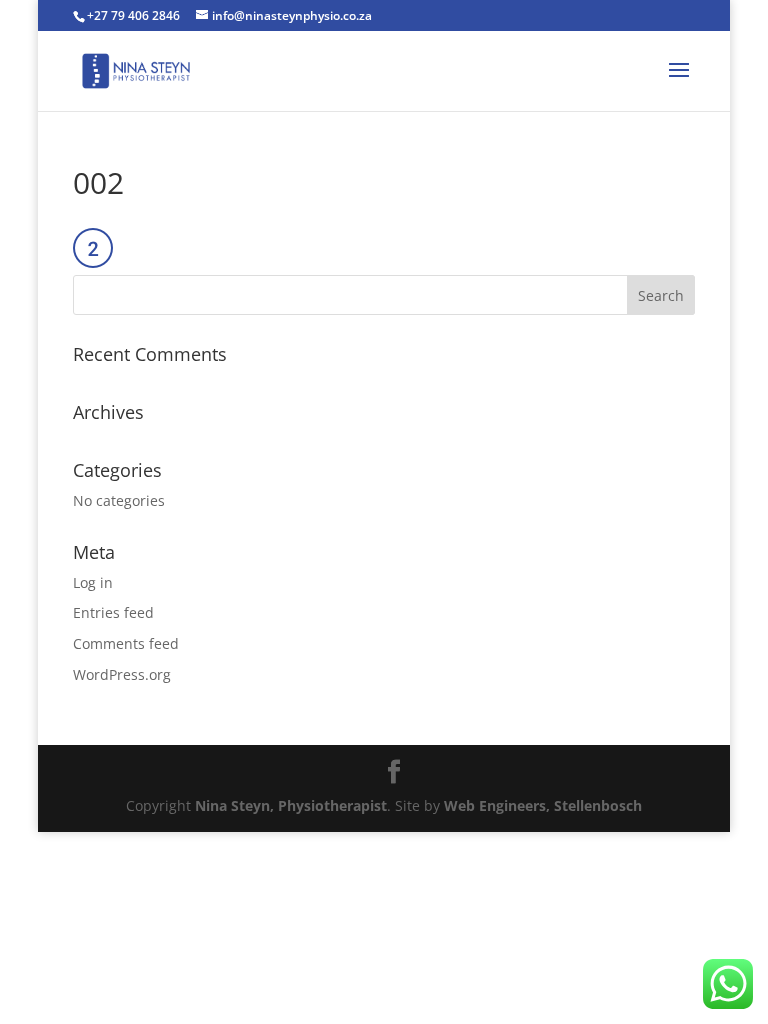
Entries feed (113, 612)
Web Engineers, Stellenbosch (543, 805)
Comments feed (126, 643)
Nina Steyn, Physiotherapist (291, 805)
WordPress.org (122, 674)
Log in (93, 582)
